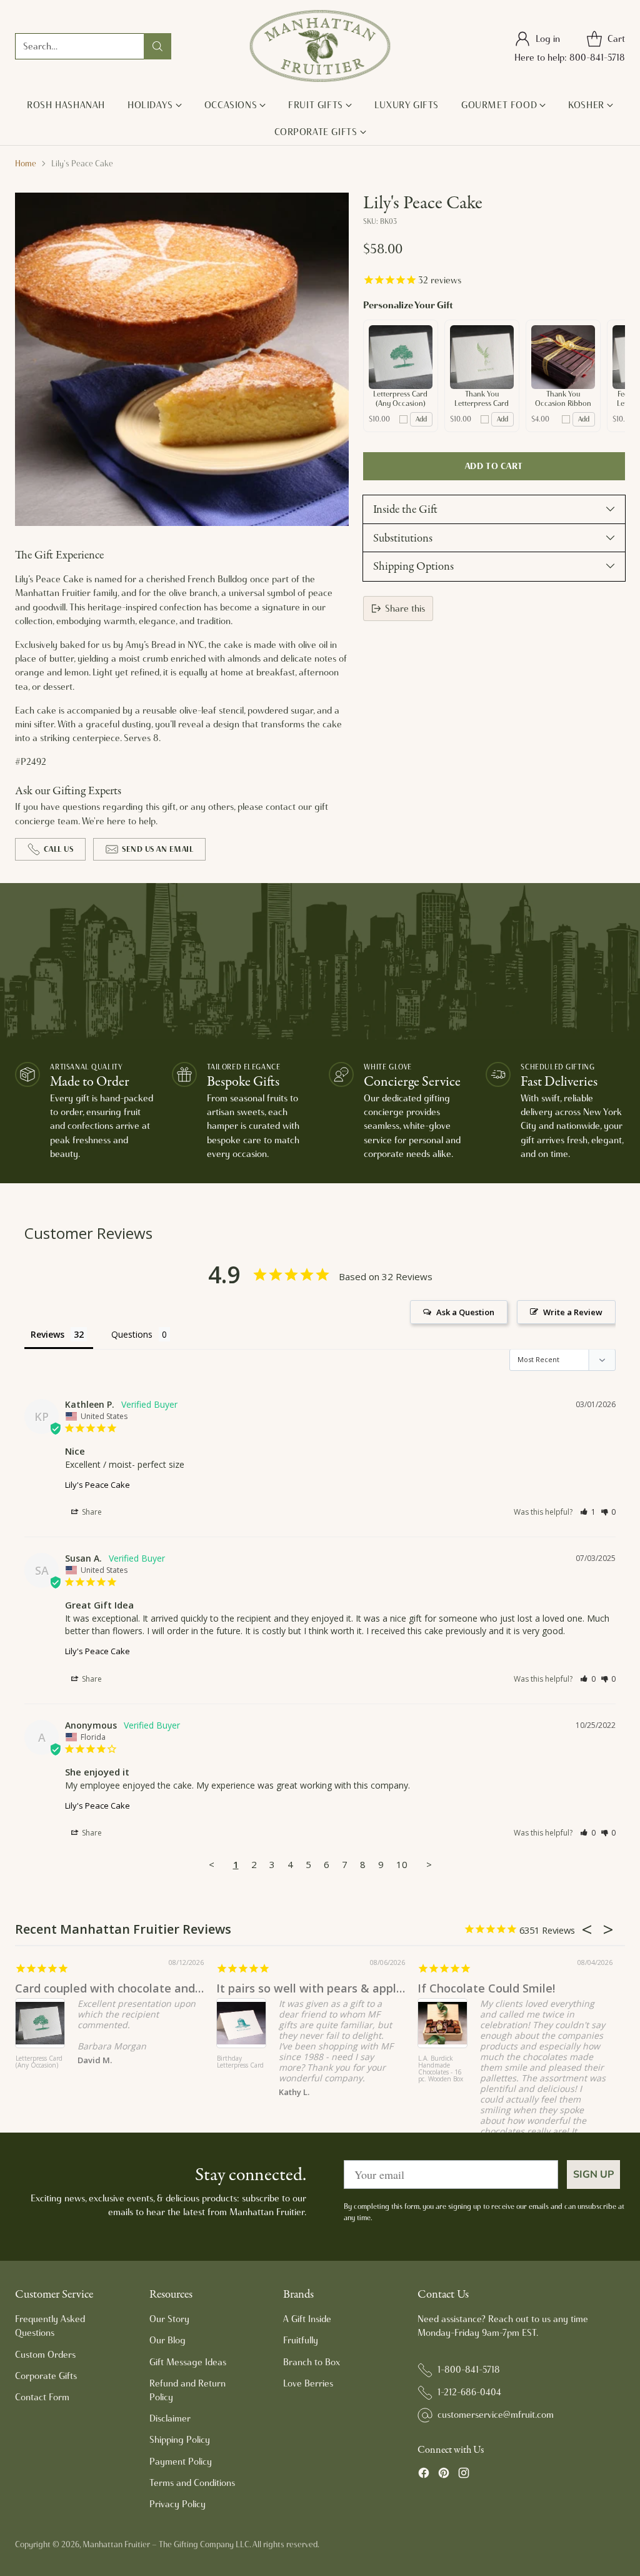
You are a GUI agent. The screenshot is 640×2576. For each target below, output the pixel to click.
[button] (588, 1512)
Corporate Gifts (46, 2376)
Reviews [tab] (47, 1334)
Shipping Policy (180, 2440)
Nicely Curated (250, 1988)
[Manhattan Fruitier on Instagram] (464, 2475)
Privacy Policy (177, 2504)
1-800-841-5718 (469, 2370)
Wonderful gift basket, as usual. (497, 1988)
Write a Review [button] (573, 1312)
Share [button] (91, 1512)
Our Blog (167, 2340)
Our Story (169, 2319)
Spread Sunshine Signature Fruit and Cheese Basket (232, 2073)
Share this (405, 609)
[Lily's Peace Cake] (182, 360)
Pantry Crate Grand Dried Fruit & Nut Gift (434, 2066)
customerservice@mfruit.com (496, 2415)
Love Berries (308, 2383)
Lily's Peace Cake (97, 1485)
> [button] (429, 1864)
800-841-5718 (597, 58)
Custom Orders (45, 2355)
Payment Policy (181, 2462)
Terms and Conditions (192, 2483)
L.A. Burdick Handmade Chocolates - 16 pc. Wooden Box (24, 2069)
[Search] (157, 46)
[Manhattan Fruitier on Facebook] (424, 2475)
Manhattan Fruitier (116, 2544)
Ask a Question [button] (465, 1312)
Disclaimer (170, 2418)
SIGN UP (593, 2174)
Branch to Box (312, 2362)
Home (26, 163)
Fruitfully (301, 2340)
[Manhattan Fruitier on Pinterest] (444, 2475)
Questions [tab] (132, 1334)
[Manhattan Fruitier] (320, 46)
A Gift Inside (307, 2319)
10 (402, 1864)
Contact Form (42, 2397)
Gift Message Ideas (188, 2362)
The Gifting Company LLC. (205, 2544)
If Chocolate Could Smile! (70, 1988)
